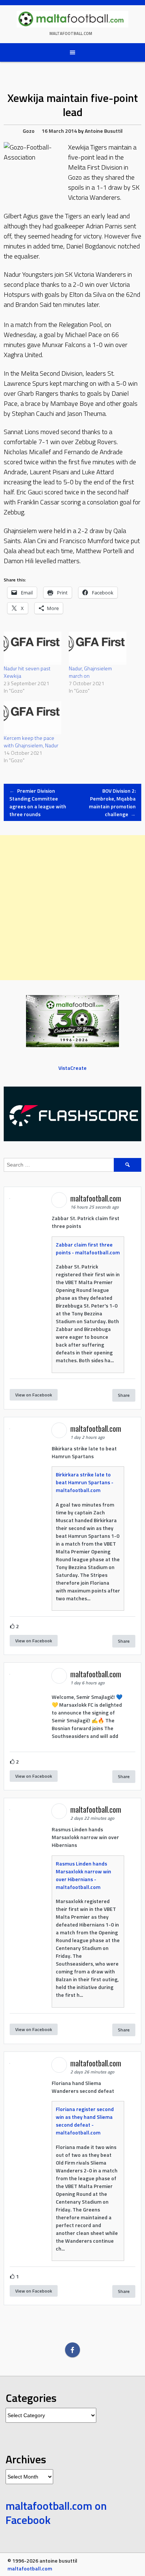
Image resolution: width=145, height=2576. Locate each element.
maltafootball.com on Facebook (56, 2513)
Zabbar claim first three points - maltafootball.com (88, 1248)
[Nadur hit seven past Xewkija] (33, 648)
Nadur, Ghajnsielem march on (90, 672)
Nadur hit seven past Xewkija (27, 672)
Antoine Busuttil (104, 131)
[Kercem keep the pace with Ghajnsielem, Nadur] (33, 718)
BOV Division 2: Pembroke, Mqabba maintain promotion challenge (112, 802)
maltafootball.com (71, 33)
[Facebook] (72, 2350)
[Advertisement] (72, 908)
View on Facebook (34, 1395)
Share (124, 1395)
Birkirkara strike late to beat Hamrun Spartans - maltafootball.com (85, 1482)
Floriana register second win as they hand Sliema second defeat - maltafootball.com (85, 2121)
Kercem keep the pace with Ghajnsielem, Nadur (31, 742)
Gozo (29, 131)
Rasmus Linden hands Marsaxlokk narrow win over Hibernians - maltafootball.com (83, 1875)
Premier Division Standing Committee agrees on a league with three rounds (38, 802)
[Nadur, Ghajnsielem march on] (98, 648)
